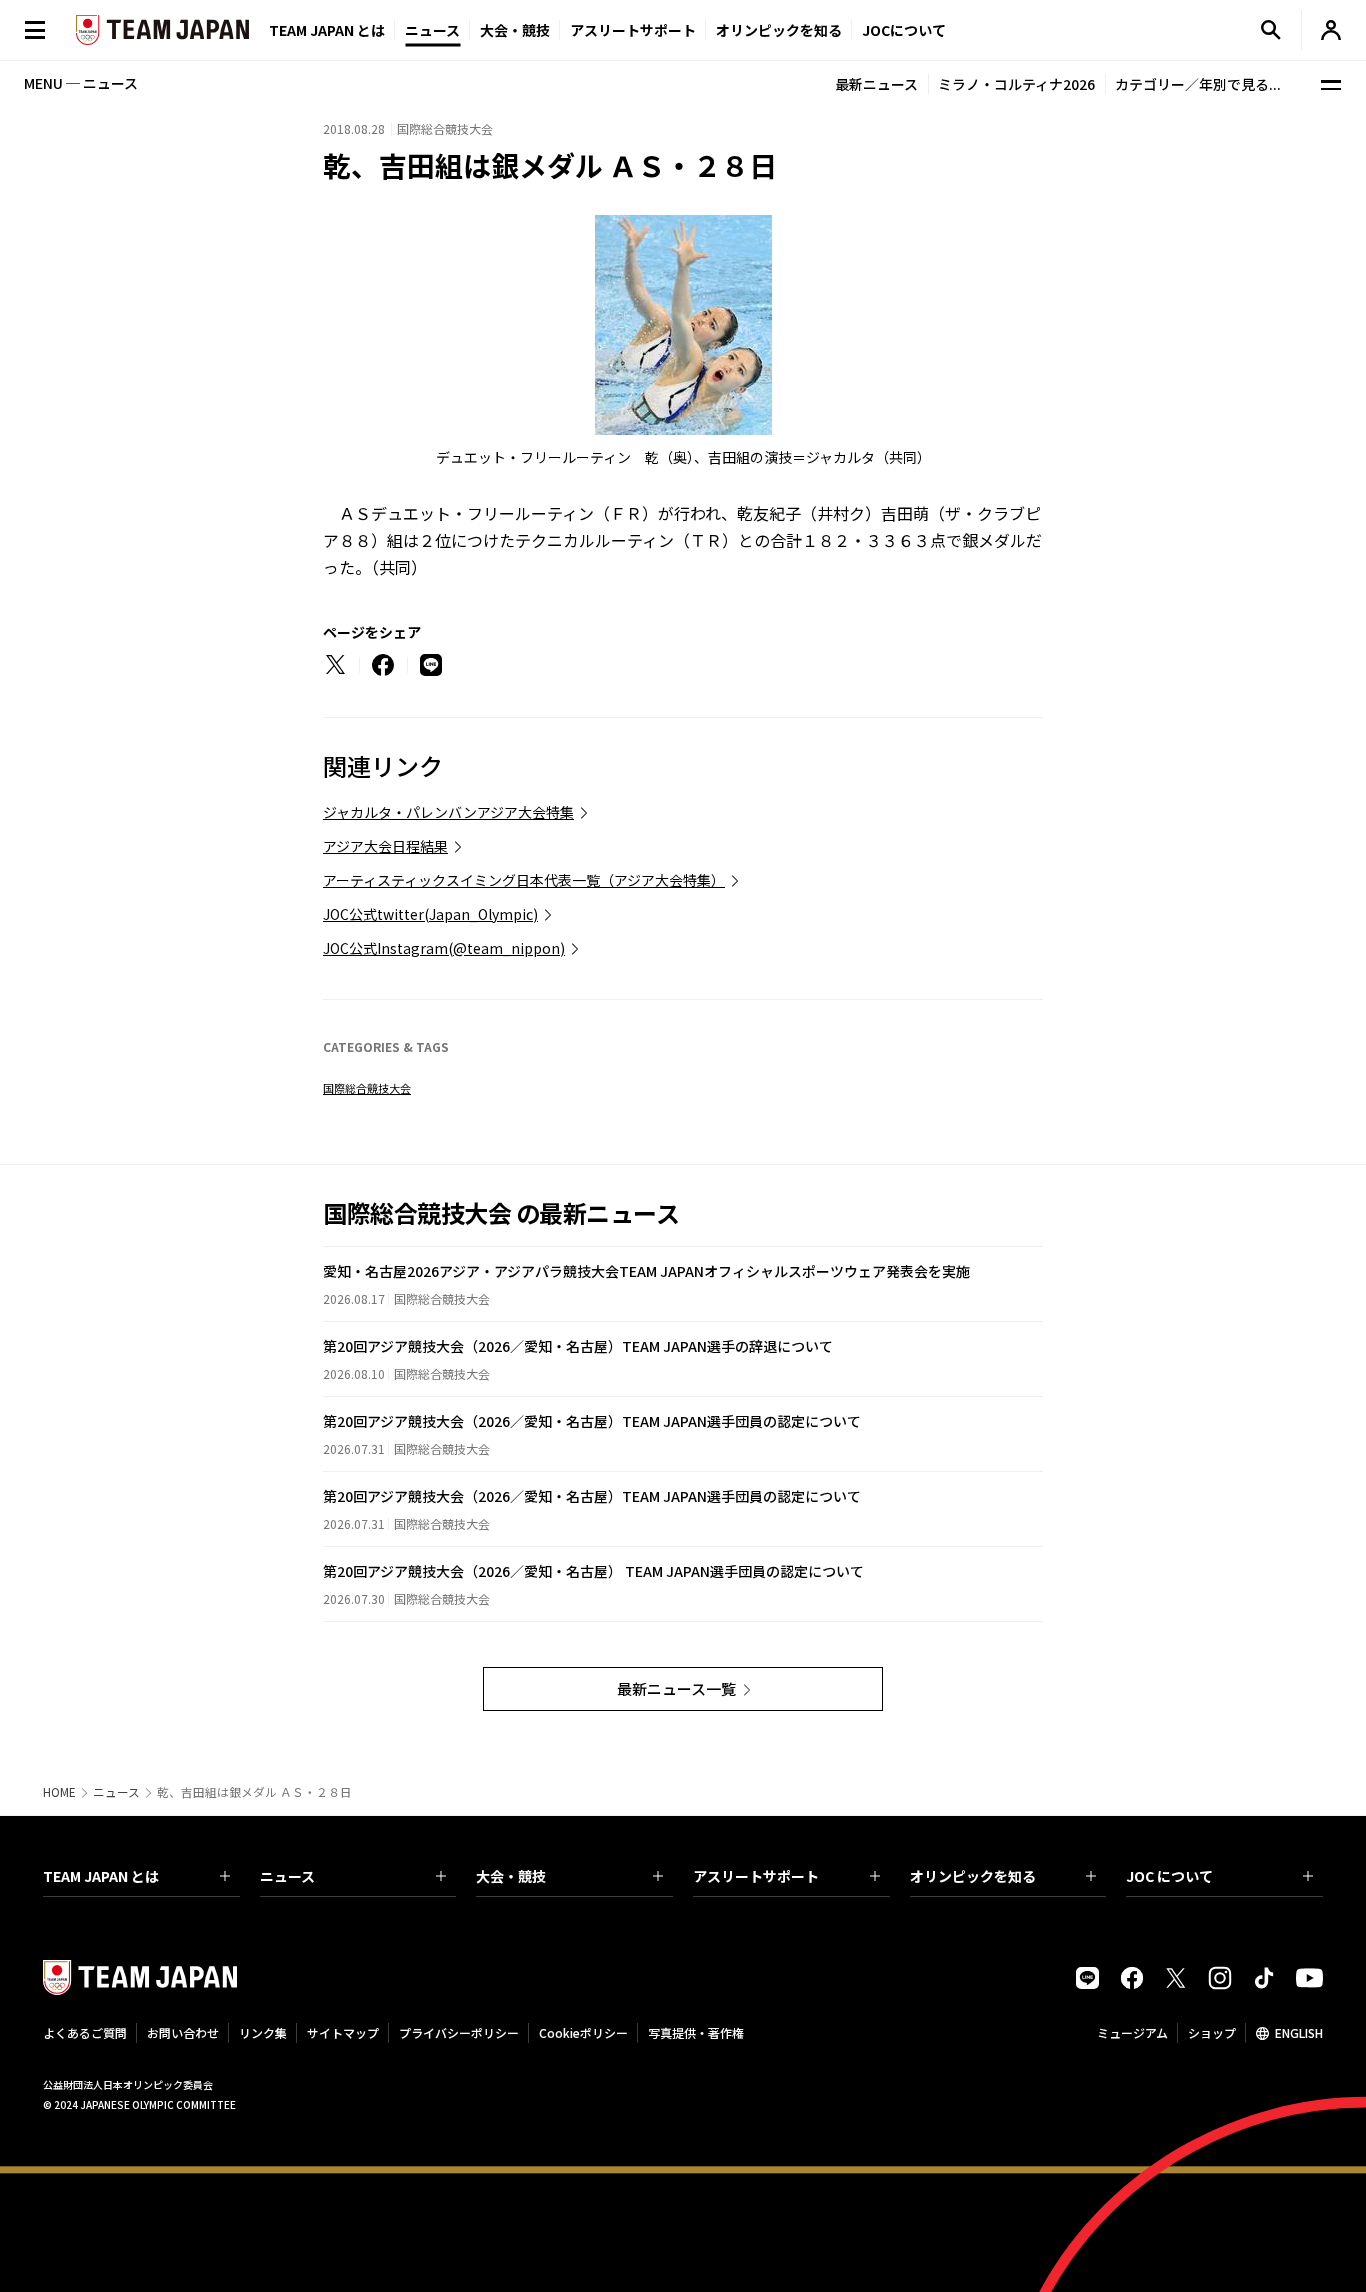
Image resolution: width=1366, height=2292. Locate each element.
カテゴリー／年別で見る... (1198, 84)
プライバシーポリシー (459, 2032)
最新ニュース (876, 84)
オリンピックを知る (779, 30)
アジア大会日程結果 (385, 846)
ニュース (432, 30)
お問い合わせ (183, 2032)
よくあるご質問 (85, 2032)
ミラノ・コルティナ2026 (1016, 84)
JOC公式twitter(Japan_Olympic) (430, 914)
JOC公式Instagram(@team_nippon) (444, 948)
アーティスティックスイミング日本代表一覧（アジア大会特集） (524, 880)
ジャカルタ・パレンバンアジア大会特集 (448, 812)
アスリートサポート (633, 30)
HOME (59, 1792)
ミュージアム (1132, 2032)
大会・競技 (511, 1876)
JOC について (1169, 1876)
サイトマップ (343, 2032)
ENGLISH (1299, 2032)
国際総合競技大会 (367, 1088)
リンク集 (263, 2032)
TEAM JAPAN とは (101, 1876)
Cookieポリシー (583, 2032)
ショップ (1212, 2032)
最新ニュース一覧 (676, 1688)
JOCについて (904, 30)
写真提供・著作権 (696, 2032)
